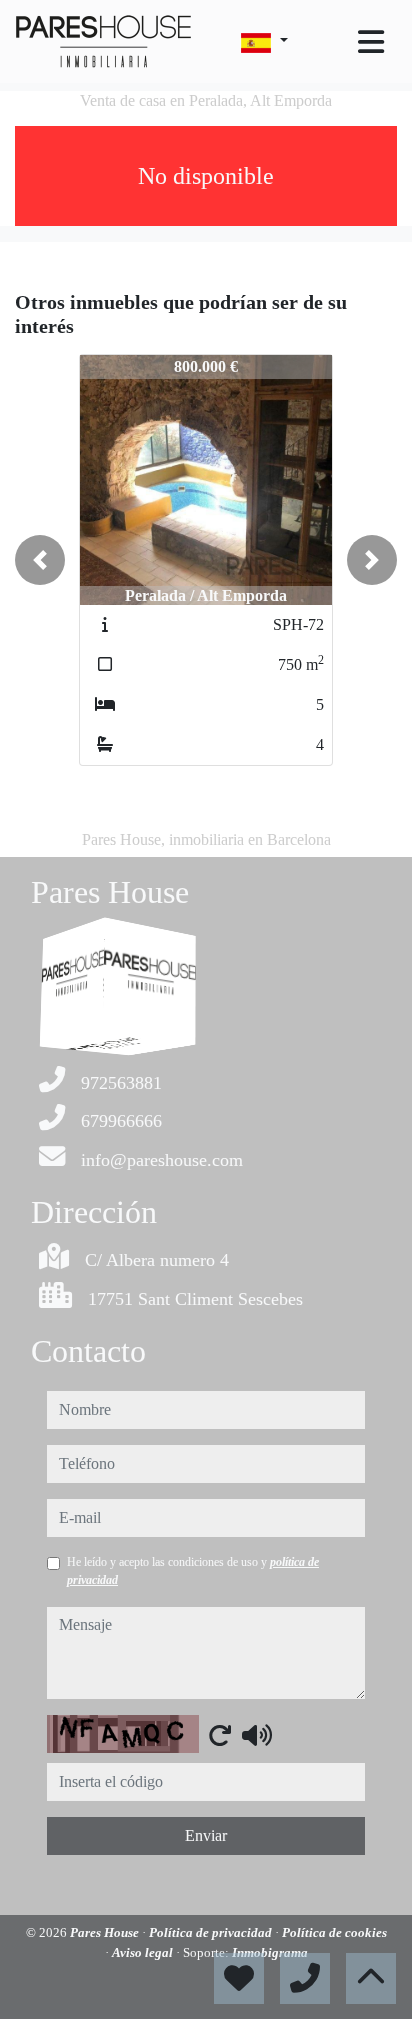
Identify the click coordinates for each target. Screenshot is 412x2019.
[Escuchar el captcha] (257, 1735)
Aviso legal (144, 1952)
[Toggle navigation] (371, 42)
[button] (40, 560)
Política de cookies (334, 1932)
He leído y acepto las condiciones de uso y (193, 1571)
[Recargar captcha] (220, 1735)
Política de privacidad (212, 1932)
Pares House (106, 1932)
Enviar (206, 1835)
